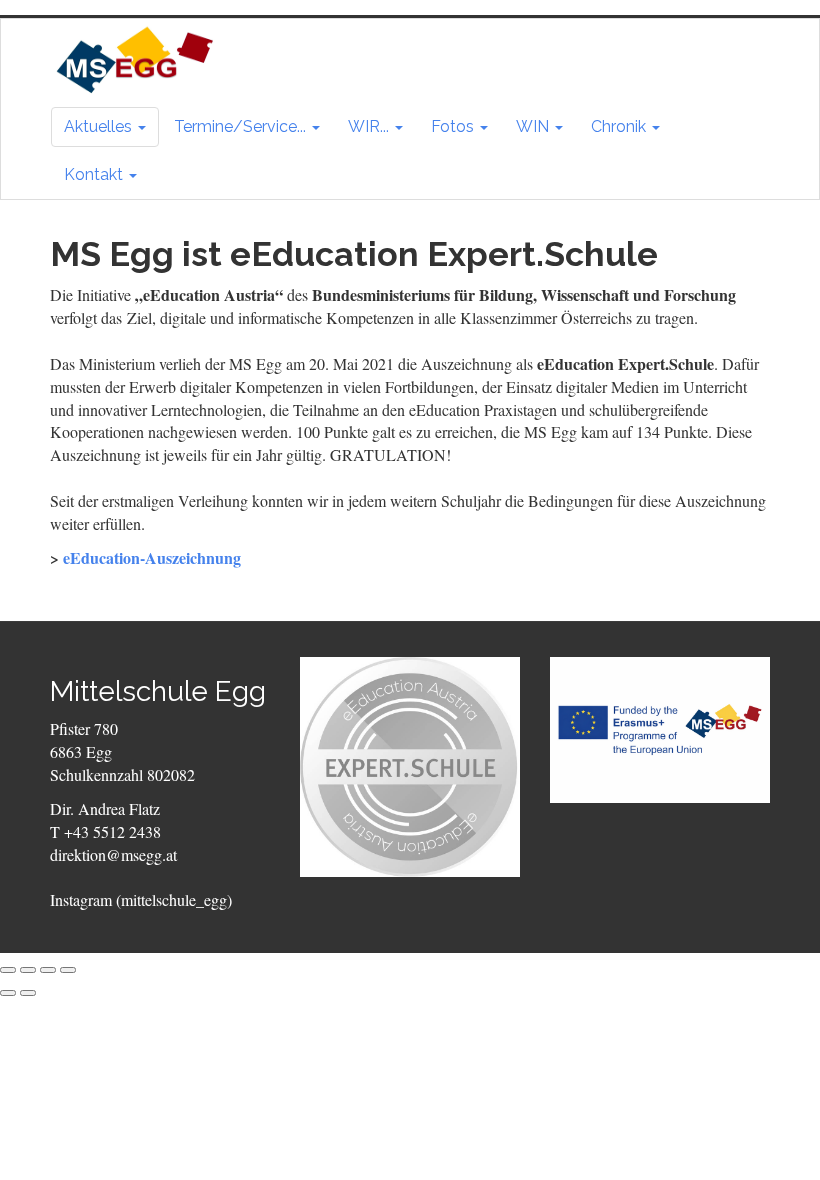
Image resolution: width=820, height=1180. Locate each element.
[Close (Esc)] (8, 970)
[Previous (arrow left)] (8, 993)
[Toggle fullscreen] (48, 970)
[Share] (28, 970)
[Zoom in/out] (68, 970)
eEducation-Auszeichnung (152, 557)
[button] (105, 127)
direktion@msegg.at (113, 854)
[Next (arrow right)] (28, 993)
